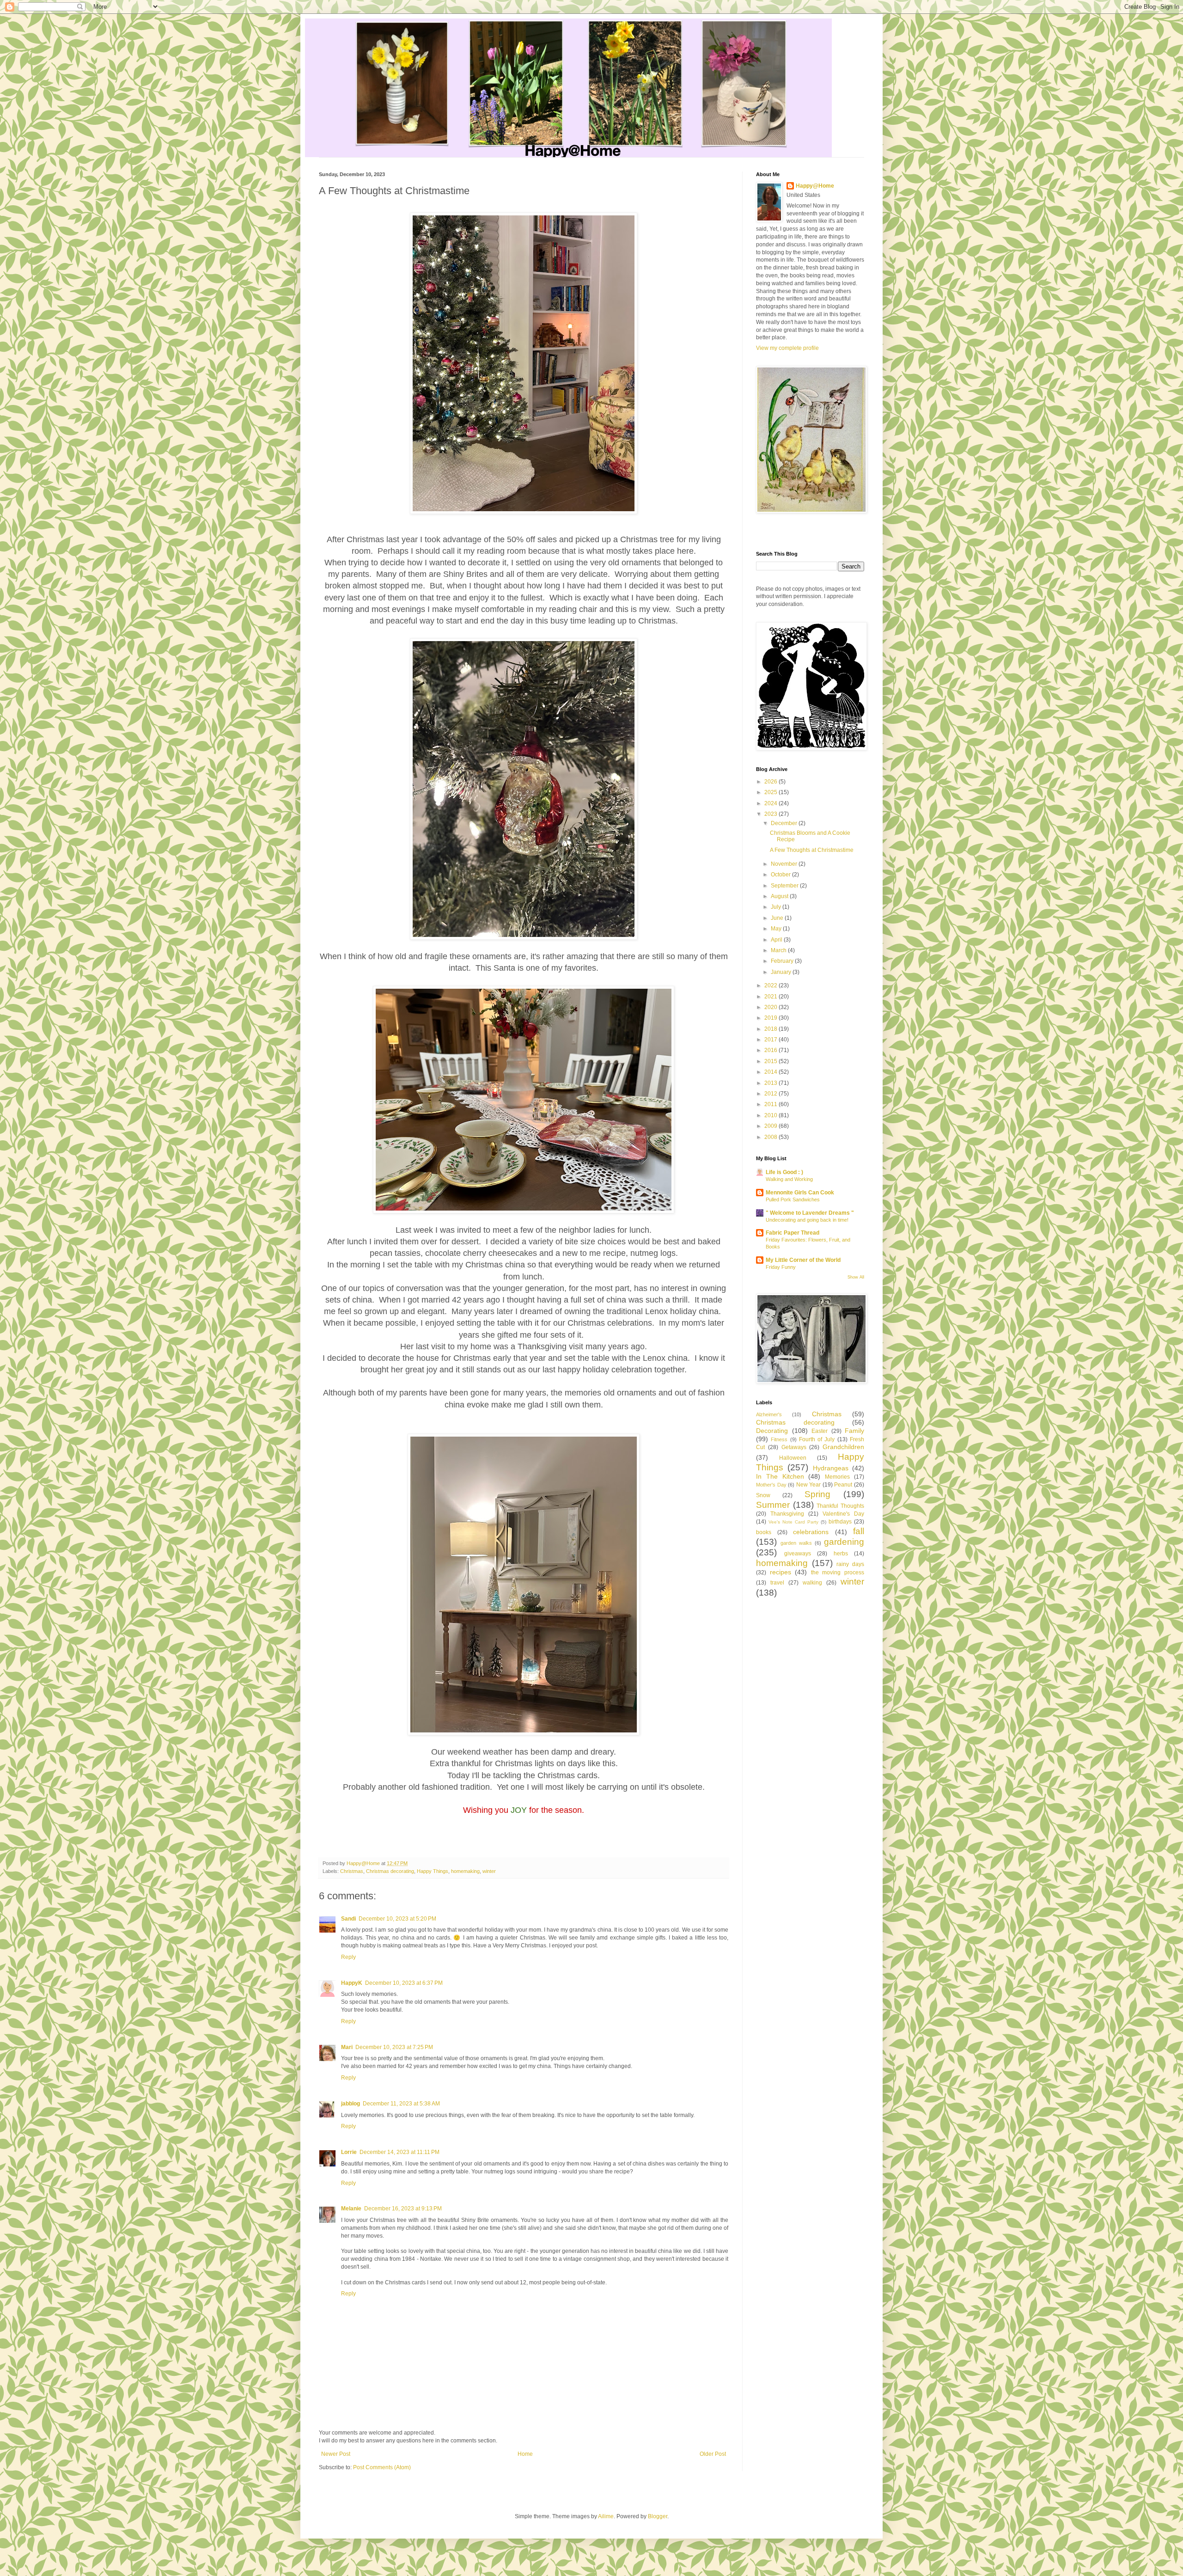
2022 (771, 985)
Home (525, 2454)
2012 (771, 1094)
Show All (856, 1277)
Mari (347, 2047)
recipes (781, 1572)
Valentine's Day (843, 1514)
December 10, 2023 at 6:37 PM (404, 1983)
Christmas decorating (390, 1871)
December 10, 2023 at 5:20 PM (397, 1919)
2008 (771, 1137)
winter (489, 1871)
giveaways (798, 1554)
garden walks (796, 1543)
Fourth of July (817, 1439)
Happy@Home (815, 186)
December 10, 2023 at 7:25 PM (394, 2047)
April (777, 940)
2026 (771, 782)
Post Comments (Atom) (382, 2467)
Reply (348, 1957)
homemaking (465, 1871)
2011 (771, 1104)
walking (812, 1583)
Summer (773, 1505)
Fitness (779, 1439)
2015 (771, 1061)
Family (854, 1431)
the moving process (838, 1573)
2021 (771, 997)
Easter (820, 1431)
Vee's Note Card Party (793, 1522)
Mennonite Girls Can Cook (800, 1193)
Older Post (713, 2454)
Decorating (772, 1431)
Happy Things (433, 1871)
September (785, 886)
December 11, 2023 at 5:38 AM (401, 2104)
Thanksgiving (787, 1514)
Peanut (843, 1485)
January (782, 972)
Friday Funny (781, 1267)
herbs (841, 1554)
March (779, 950)
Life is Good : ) (784, 1172)
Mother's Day (771, 1485)
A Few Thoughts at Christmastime (812, 850)
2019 (771, 1018)
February (783, 961)
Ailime (606, 2516)
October (781, 875)
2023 (771, 814)
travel (777, 1583)
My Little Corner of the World (803, 1260)
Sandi (348, 1919)
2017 (771, 1040)
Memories (837, 1477)
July (777, 907)
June (778, 918)
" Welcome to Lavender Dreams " (810, 1213)
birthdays (840, 1522)
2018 (771, 1029)
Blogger (658, 2516)
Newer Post (336, 2454)
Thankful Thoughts (840, 1506)
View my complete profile (787, 348)
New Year (809, 1485)
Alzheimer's (769, 1414)
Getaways (794, 1447)
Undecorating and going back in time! (807, 1220)
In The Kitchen (780, 1476)
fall (859, 1531)
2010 (771, 1115)
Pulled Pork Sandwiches (793, 1199)
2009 (771, 1126)
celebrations (811, 1532)
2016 (771, 1050)
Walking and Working (789, 1179)
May (777, 929)
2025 (771, 792)
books (764, 1532)
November (785, 864)
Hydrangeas (831, 1468)
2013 (771, 1083)
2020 (771, 1007)
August (780, 896)
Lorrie (349, 2152)
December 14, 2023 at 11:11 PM (399, 2152)
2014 (771, 1072)
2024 (771, 803)
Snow (763, 1495)
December (785, 823)
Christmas (352, 1871)
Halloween (793, 1458)
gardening (844, 1542)
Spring (817, 1494)
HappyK (352, 1983)
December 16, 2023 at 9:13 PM (403, 2209)
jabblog (351, 2104)
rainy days (850, 1564)
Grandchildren (843, 1447)
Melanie (351, 2209)
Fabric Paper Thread (793, 1233)
